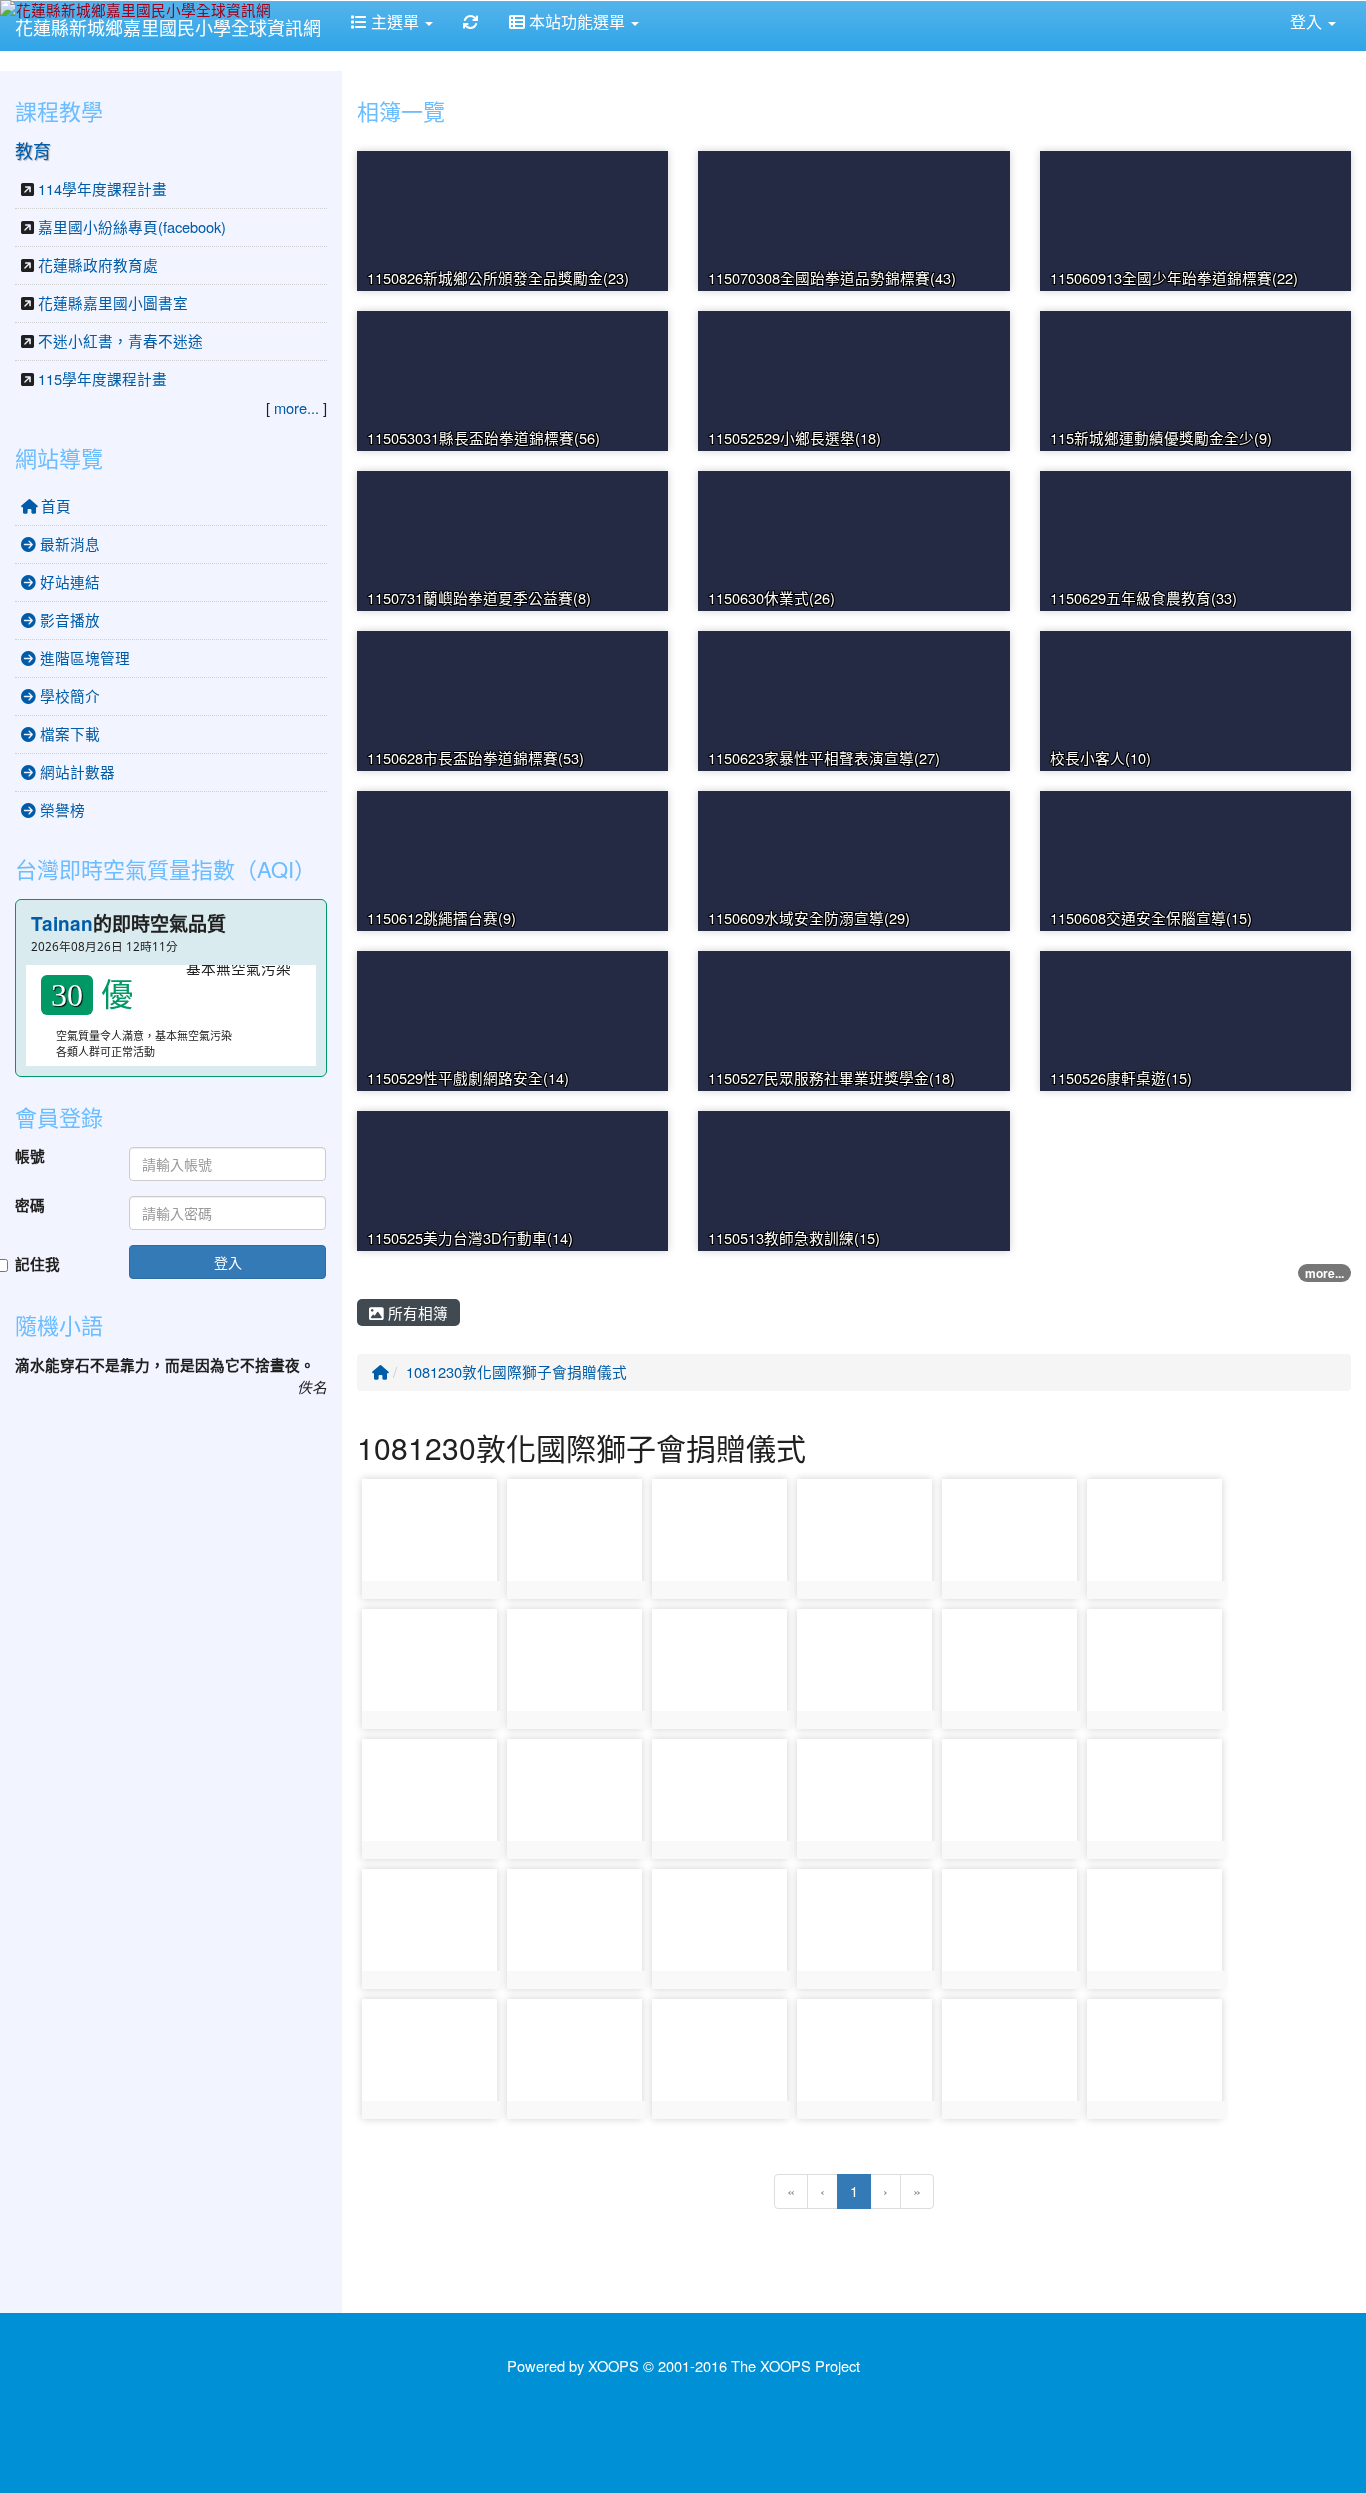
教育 (33, 150)
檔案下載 (68, 733)
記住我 (37, 1265)
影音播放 (68, 619)
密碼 (30, 1206)
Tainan (62, 923)
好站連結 (68, 581)
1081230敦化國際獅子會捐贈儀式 (516, 1371)
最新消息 (68, 543)
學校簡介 (68, 695)
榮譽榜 (60, 809)
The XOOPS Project (795, 2365)
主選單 (395, 21)
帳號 (30, 1157)
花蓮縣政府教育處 (98, 264)
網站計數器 (75, 771)
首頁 (54, 505)
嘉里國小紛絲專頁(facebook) (132, 226)
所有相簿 (416, 1312)
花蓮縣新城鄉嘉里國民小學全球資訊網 (168, 27)
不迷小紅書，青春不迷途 (120, 340)
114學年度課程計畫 (102, 188)
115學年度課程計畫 (102, 378)
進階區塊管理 (83, 657)
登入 (228, 1262)
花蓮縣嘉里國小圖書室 (113, 302)
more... (1324, 1273)
